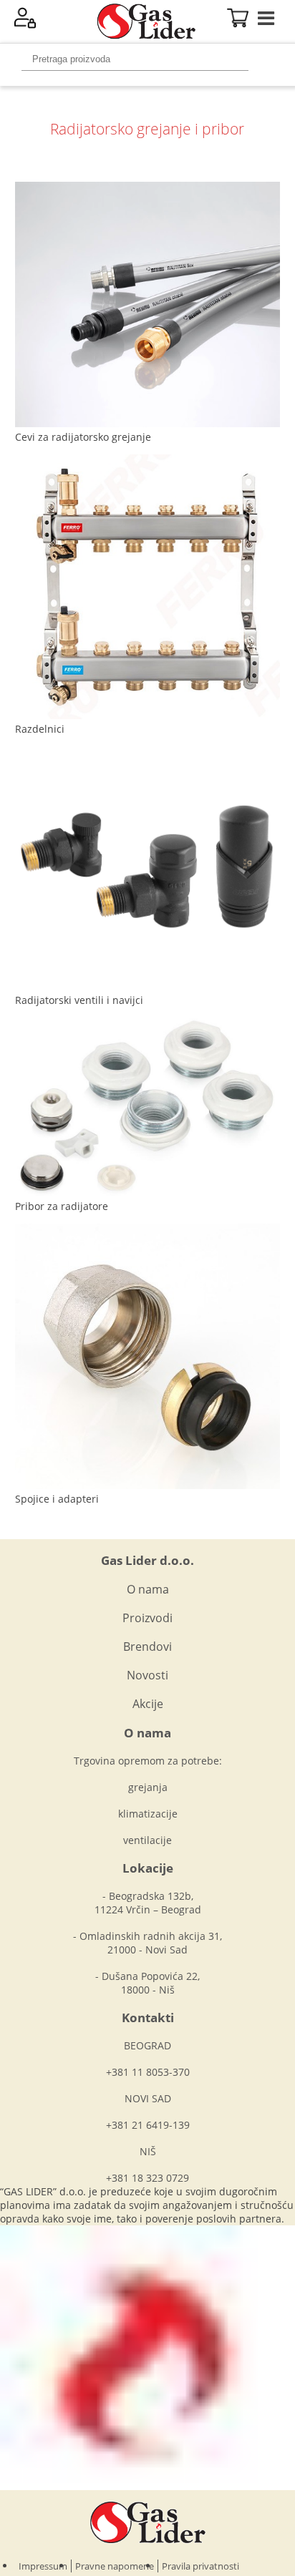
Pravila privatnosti (200, 2566)
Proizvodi (147, 1618)
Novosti (147, 1675)
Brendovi (147, 1646)
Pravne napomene (115, 2566)
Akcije (148, 1704)
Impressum (43, 2566)
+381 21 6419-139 (148, 2125)
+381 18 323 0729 (147, 2178)
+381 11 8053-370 (148, 2072)
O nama (148, 1589)
